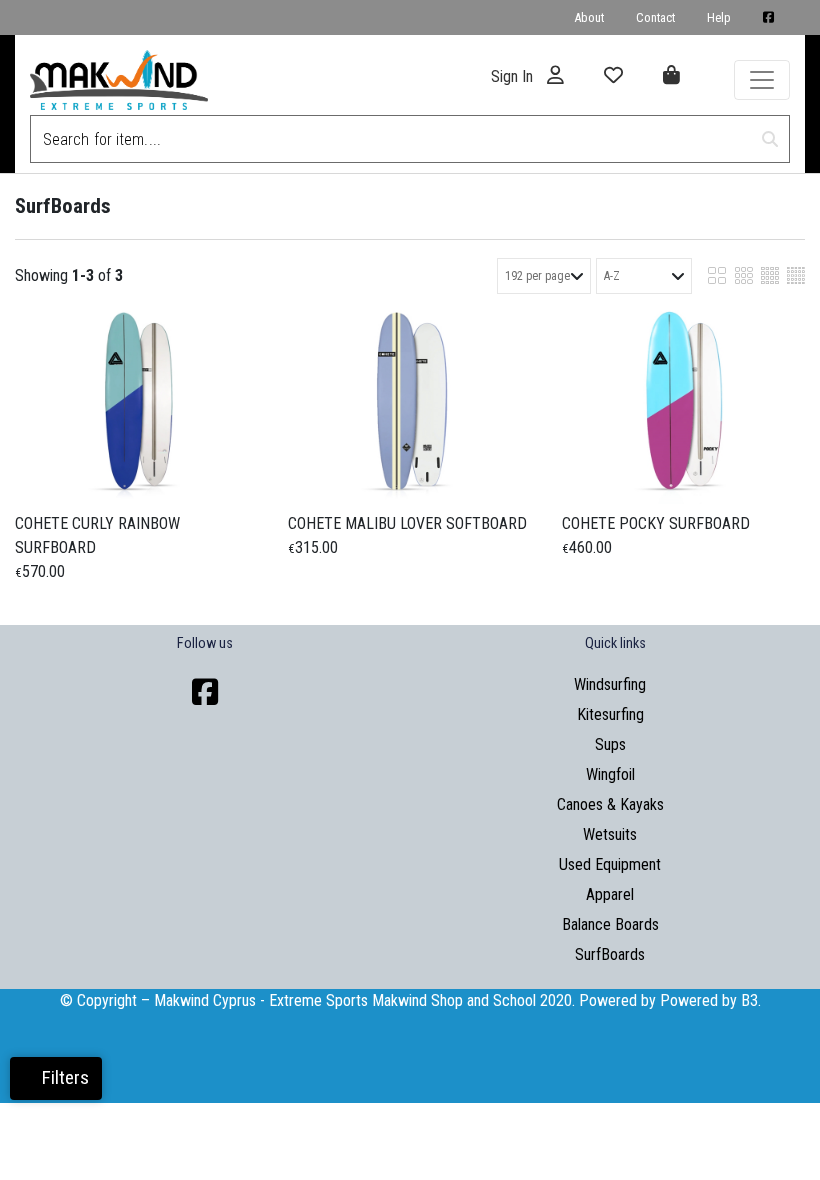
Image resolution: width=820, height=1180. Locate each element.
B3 (749, 1000)
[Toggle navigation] (762, 80)
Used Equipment (610, 864)
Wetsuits (610, 834)
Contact (655, 17)
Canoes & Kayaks (610, 804)
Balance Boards (610, 924)
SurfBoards (610, 954)
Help (719, 17)
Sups (610, 744)
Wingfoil (610, 774)
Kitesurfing (610, 714)
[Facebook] (205, 692)
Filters (63, 1077)
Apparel (610, 894)
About (589, 17)
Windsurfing (610, 684)
